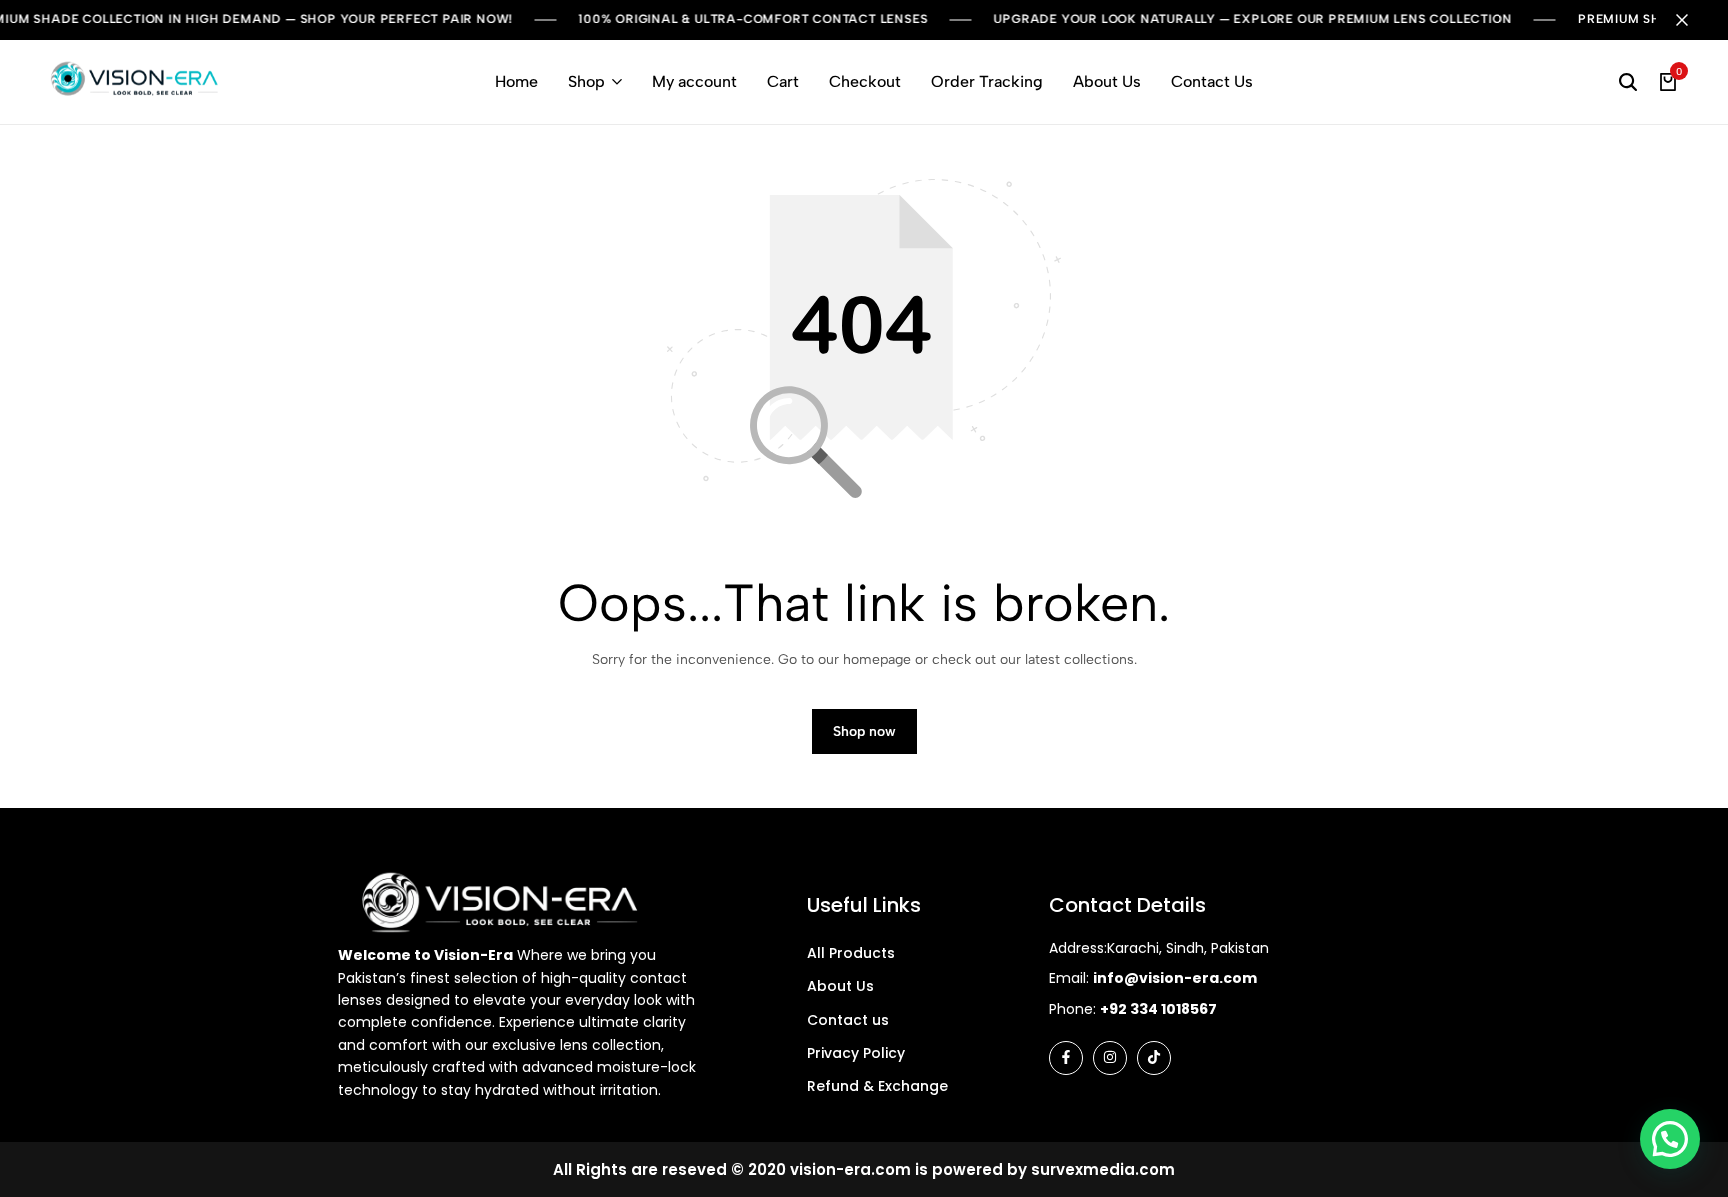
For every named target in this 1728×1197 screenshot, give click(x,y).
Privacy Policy (856, 1053)
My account (694, 81)
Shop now (864, 731)
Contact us (848, 1020)
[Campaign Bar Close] (1692, 20)
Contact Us (1212, 81)
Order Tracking (987, 81)
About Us (1107, 81)
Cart (783, 81)
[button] (1670, 1139)
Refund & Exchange (877, 1086)
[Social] (1066, 1058)
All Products (851, 953)
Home (516, 81)
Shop (586, 81)
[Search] (1628, 82)
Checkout (865, 81)
